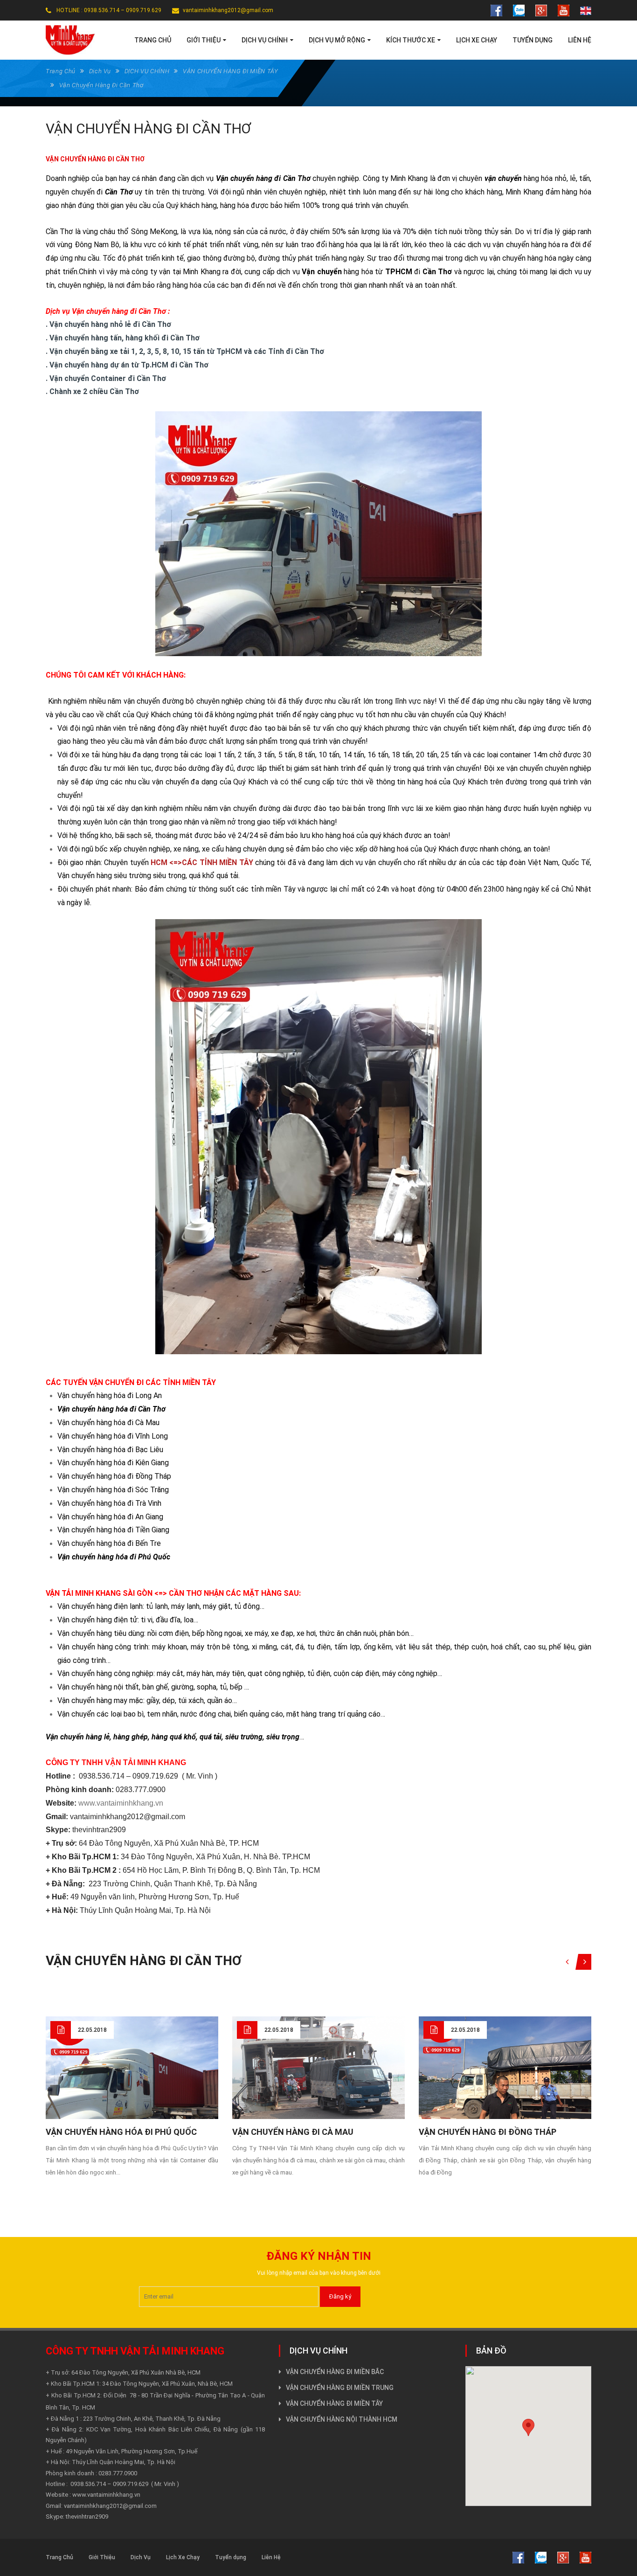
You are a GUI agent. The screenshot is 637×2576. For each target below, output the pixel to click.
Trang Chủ (61, 71)
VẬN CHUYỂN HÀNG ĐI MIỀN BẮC (335, 2372)
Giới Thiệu (102, 2557)
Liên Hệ (271, 2557)
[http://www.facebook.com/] (496, 10)
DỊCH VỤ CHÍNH (147, 71)
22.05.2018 (92, 2030)
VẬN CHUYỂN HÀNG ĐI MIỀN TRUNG (340, 2388)
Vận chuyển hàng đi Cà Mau (293, 2132)
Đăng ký (340, 2296)
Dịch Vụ (100, 71)
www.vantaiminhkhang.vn (121, 1803)
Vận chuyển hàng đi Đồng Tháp (488, 2132)
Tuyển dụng (231, 2557)
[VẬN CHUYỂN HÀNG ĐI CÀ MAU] (318, 2074)
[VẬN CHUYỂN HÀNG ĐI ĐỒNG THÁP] (505, 2081)
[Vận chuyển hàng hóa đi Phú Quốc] (132, 2081)
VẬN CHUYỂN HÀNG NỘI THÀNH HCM (342, 2419)
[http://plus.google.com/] (541, 10)
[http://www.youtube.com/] (564, 10)
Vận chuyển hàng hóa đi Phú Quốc (121, 2132)
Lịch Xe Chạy (183, 2557)
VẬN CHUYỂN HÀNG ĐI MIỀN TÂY (231, 71)
